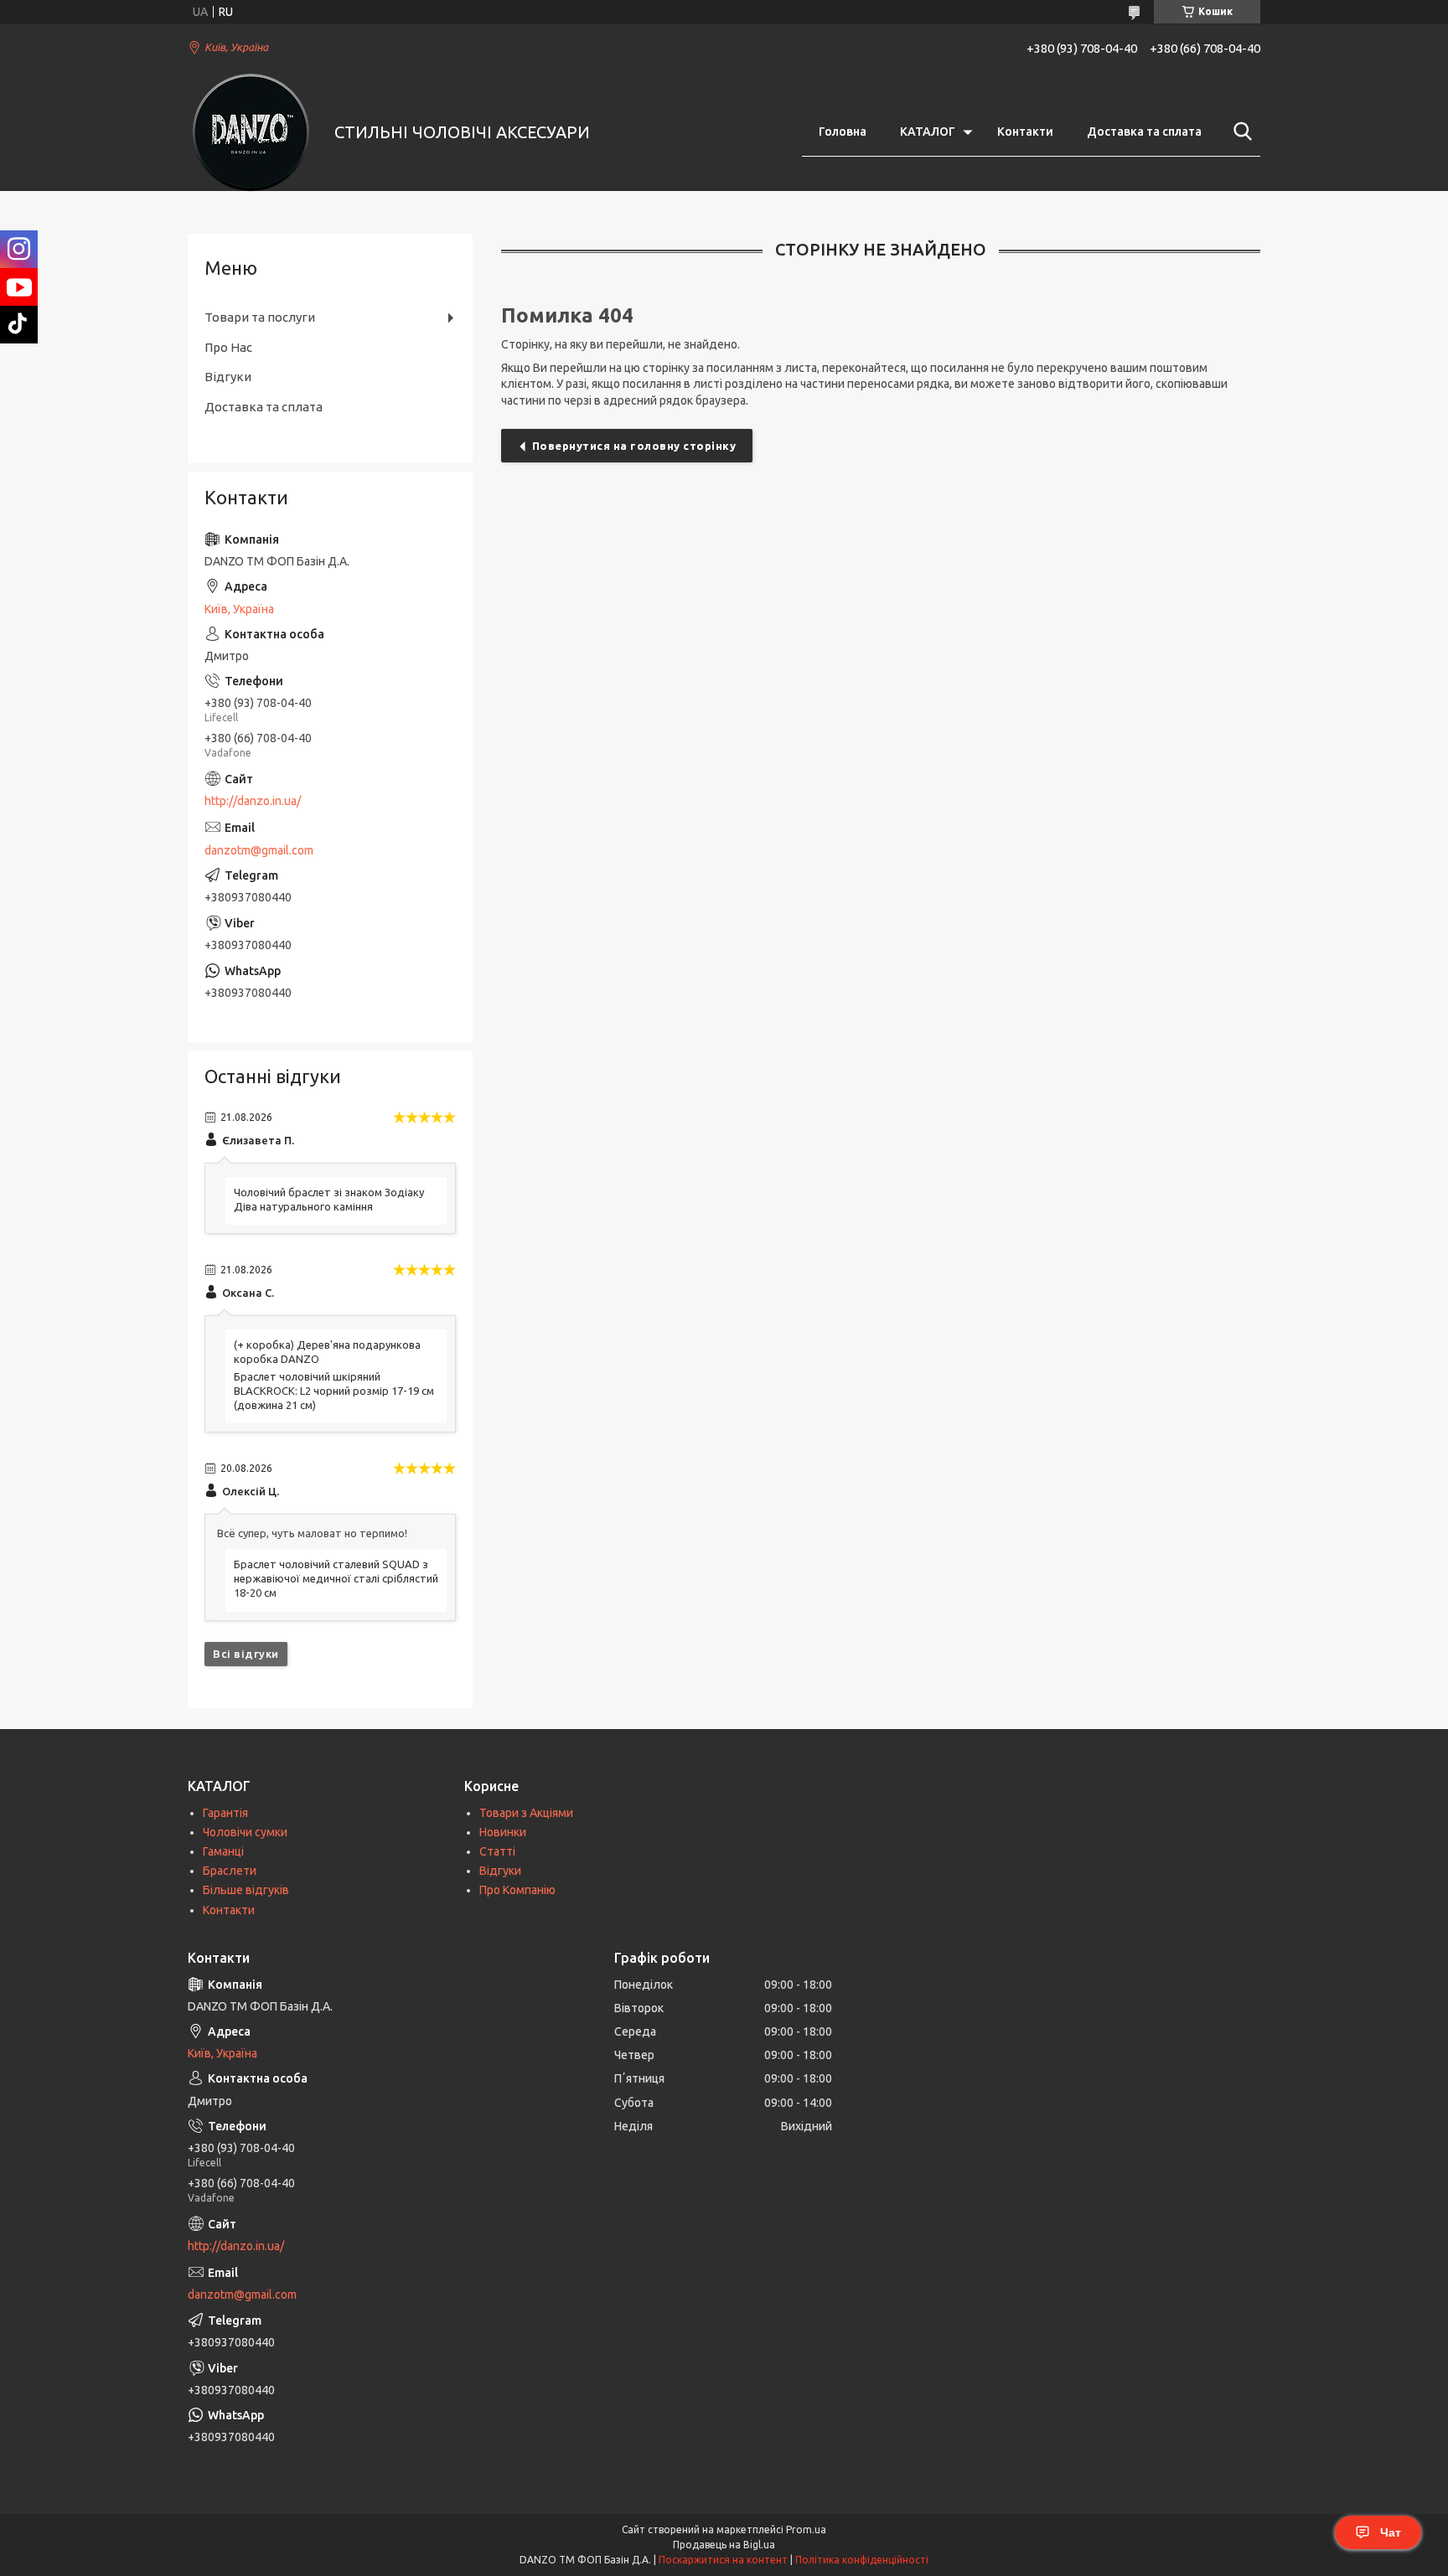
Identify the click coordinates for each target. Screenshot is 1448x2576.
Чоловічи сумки (245, 1832)
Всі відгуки (246, 1654)
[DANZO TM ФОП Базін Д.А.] (251, 132)
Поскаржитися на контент (723, 2560)
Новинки (503, 1832)
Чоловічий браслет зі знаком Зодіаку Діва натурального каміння (329, 1199)
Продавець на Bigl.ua (724, 2545)
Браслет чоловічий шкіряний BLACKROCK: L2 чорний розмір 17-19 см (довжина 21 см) (334, 1391)
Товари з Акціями (526, 1813)
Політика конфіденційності (862, 2560)
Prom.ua (806, 2530)
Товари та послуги (260, 317)
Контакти (1025, 132)
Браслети (230, 1871)
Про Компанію (517, 1890)
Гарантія (225, 1813)
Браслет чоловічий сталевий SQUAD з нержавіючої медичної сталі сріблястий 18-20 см (336, 1578)
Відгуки (228, 377)
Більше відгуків (246, 1890)
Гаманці (223, 1851)
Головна (843, 132)
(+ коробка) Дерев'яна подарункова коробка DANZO (327, 1352)
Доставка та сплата (1144, 132)
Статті (497, 1851)
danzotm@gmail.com (259, 850)
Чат (1391, 2532)
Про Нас (228, 347)
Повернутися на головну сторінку (634, 446)
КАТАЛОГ (928, 132)
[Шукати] (1239, 132)
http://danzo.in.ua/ (253, 801)
